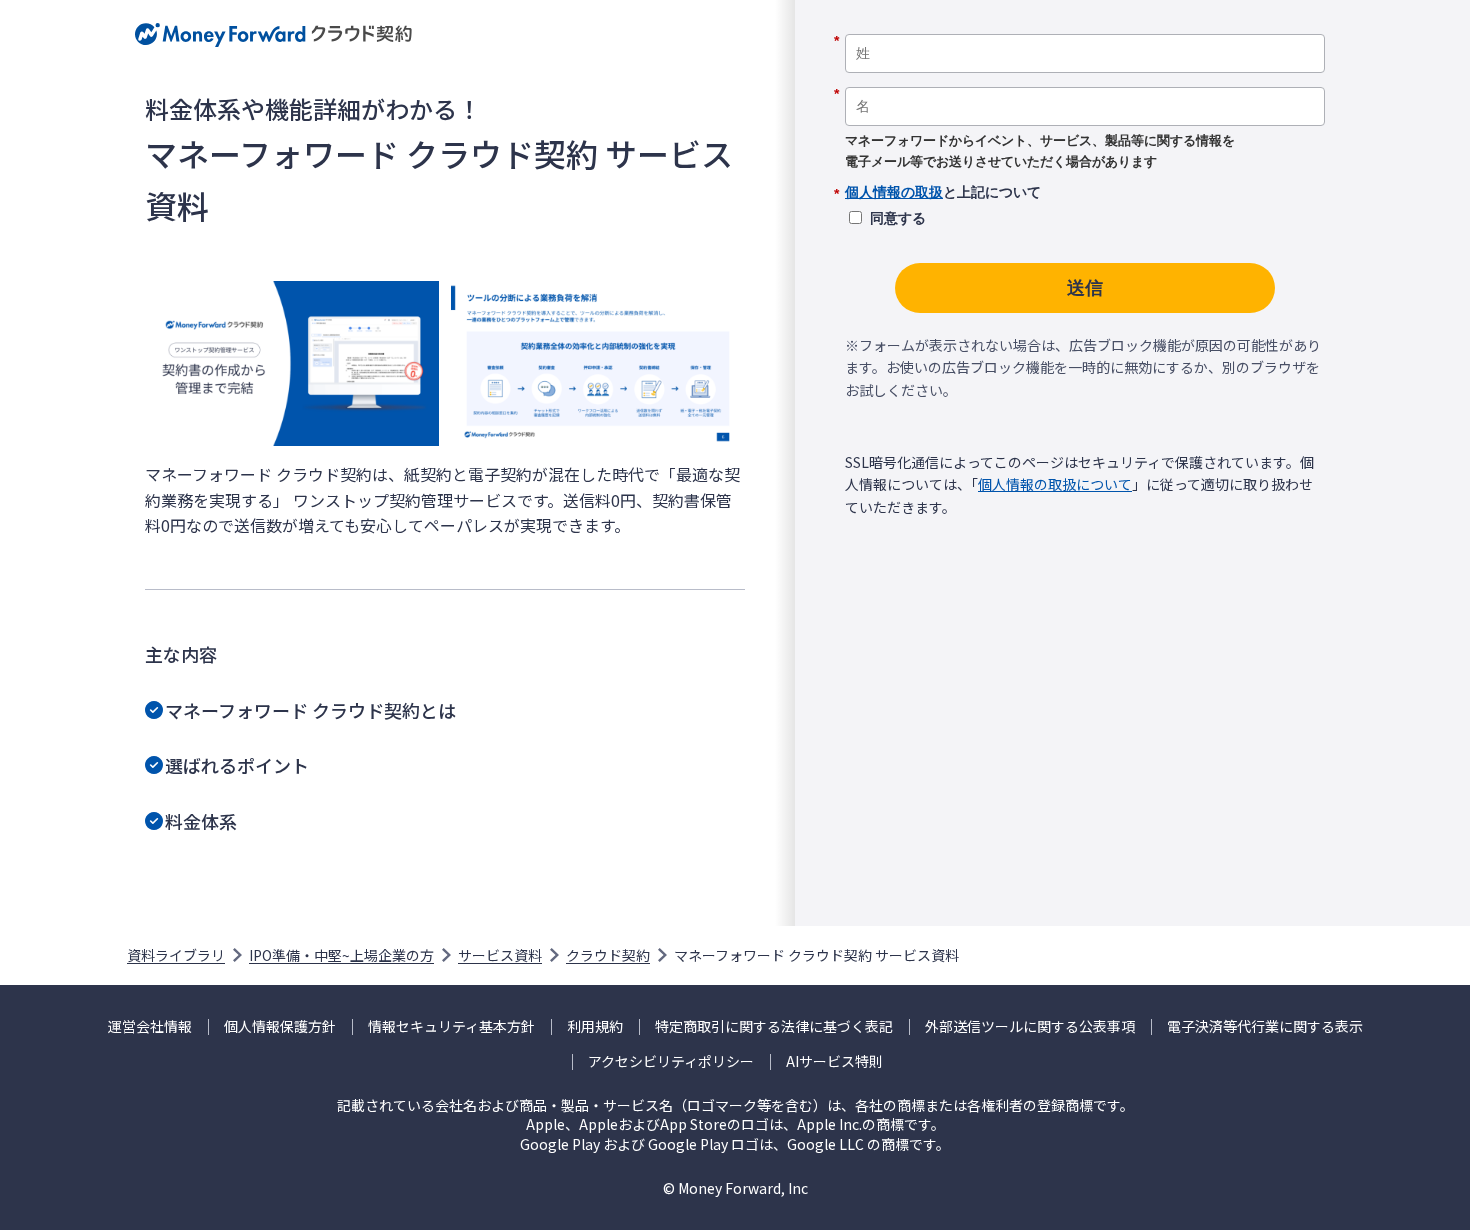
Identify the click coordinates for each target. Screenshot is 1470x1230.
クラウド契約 (608, 955)
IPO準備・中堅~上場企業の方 (341, 955)
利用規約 (595, 1026)
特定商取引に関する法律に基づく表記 (774, 1026)
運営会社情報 (150, 1026)
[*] (1085, 27)
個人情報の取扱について (1055, 484)
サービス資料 (500, 955)
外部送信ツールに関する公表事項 (1030, 1026)
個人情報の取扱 (894, 192)
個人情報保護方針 (280, 1026)
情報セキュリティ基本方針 (451, 1026)
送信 (1085, 288)
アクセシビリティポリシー (671, 1061)
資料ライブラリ (176, 955)
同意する (898, 218)
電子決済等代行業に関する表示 (1265, 1026)
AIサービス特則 (834, 1061)
